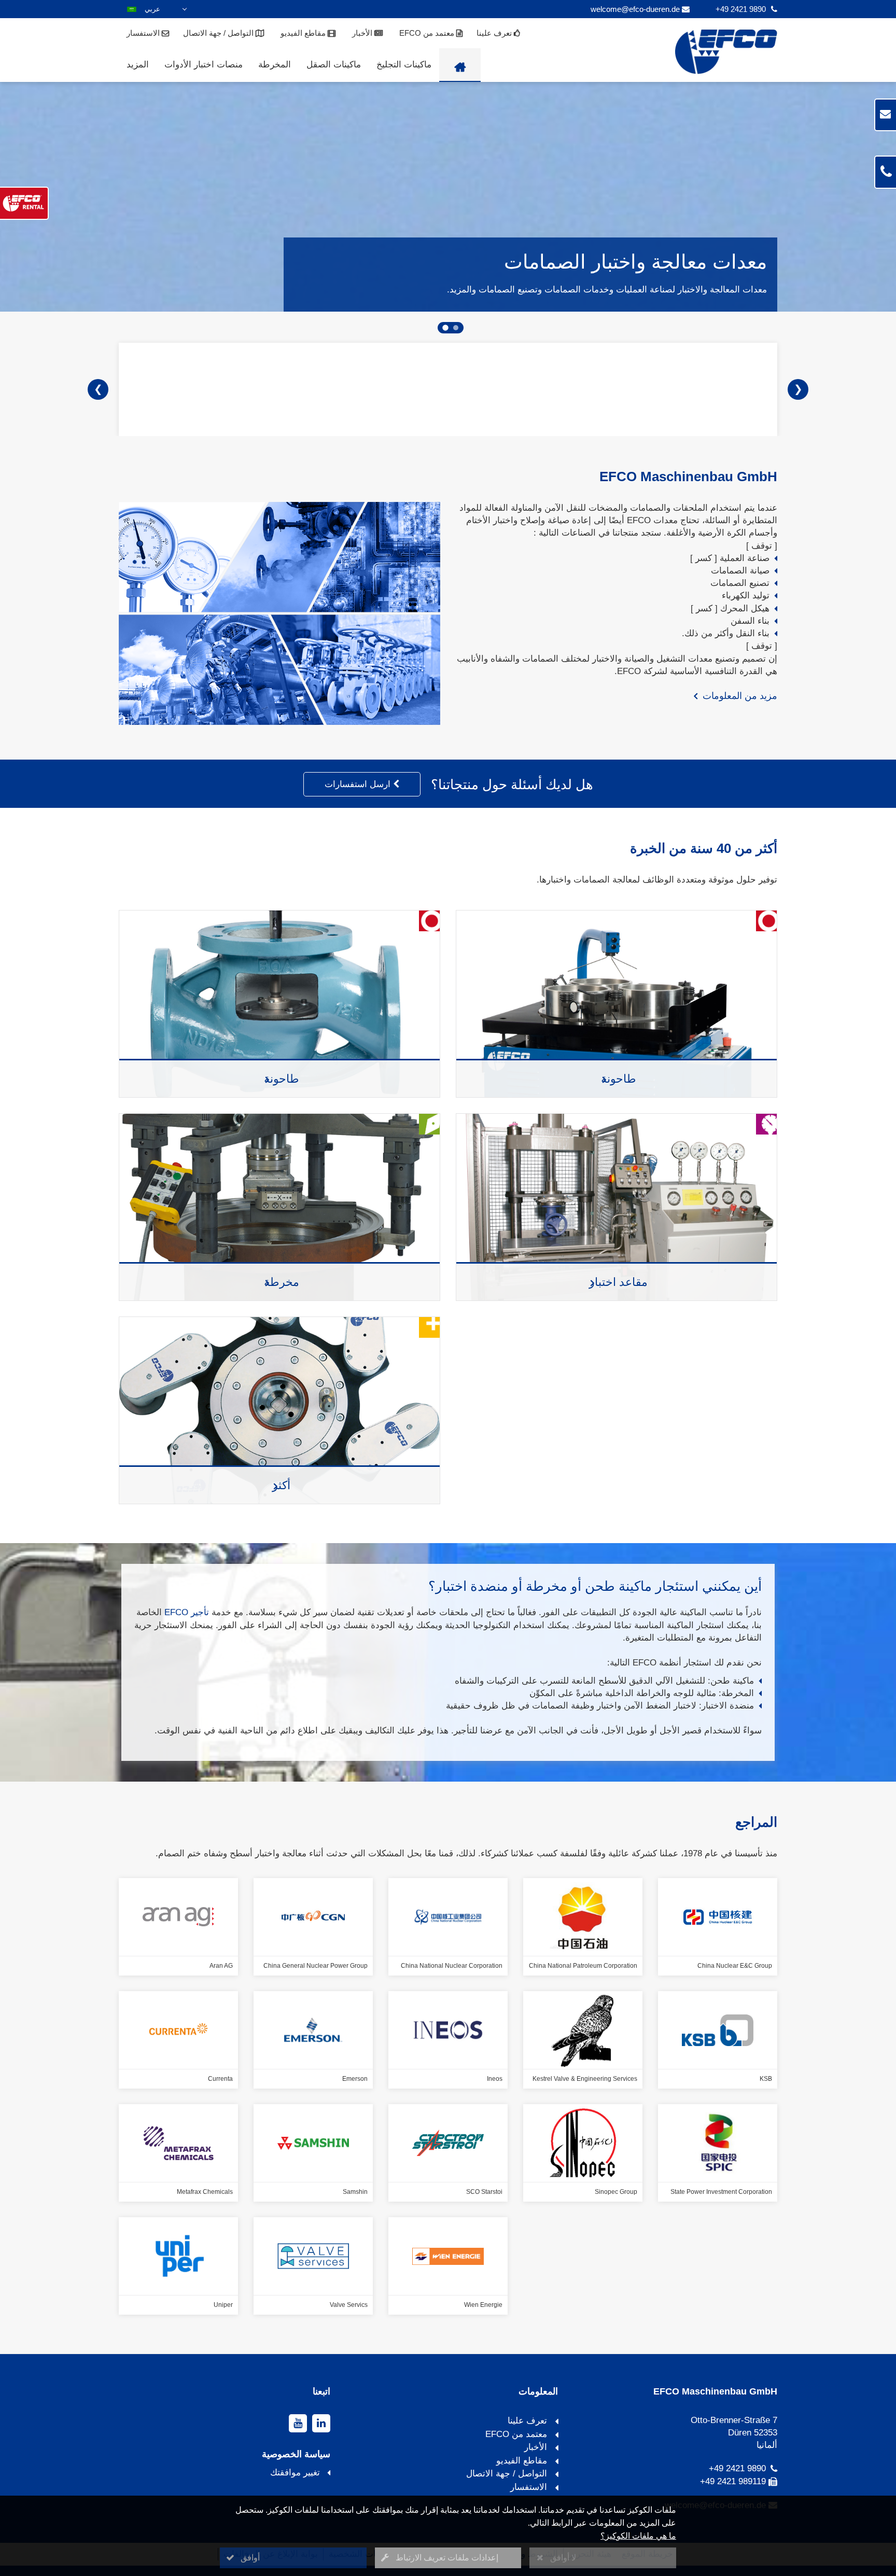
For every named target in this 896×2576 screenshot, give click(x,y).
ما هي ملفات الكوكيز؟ (638, 2536)
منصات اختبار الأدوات (204, 65)
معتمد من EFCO (428, 33)
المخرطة (275, 65)
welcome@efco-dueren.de (635, 9)
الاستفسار (144, 33)
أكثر (282, 1486)
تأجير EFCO (187, 1612)
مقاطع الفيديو (304, 33)
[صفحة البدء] (460, 65)
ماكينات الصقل (334, 65)
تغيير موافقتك (295, 2473)
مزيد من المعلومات (737, 696)
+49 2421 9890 (741, 9)
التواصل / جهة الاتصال (219, 33)
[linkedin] (321, 2423)
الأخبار (363, 33)
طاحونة (282, 1079)
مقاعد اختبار (619, 1282)
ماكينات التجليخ (404, 65)
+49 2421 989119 (733, 2481)
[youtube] (298, 2423)
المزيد (138, 65)
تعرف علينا (495, 33)
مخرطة (282, 1282)
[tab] (456, 328)
